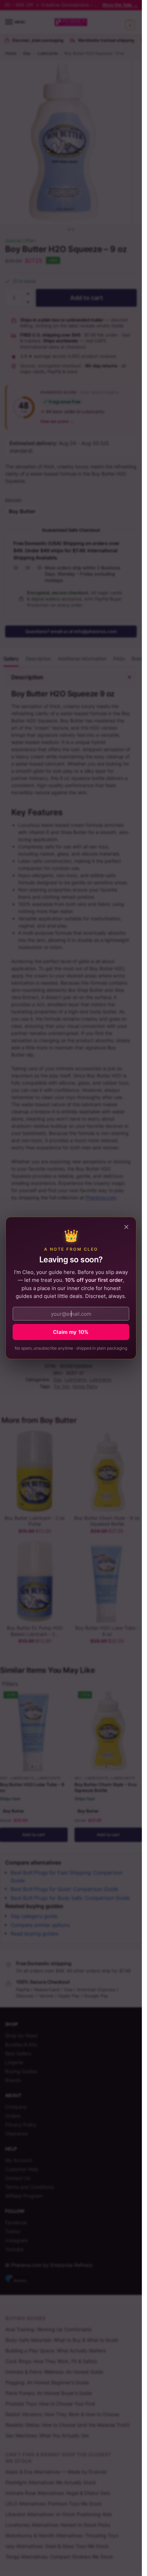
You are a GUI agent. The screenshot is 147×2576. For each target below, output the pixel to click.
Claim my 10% (71, 1332)
